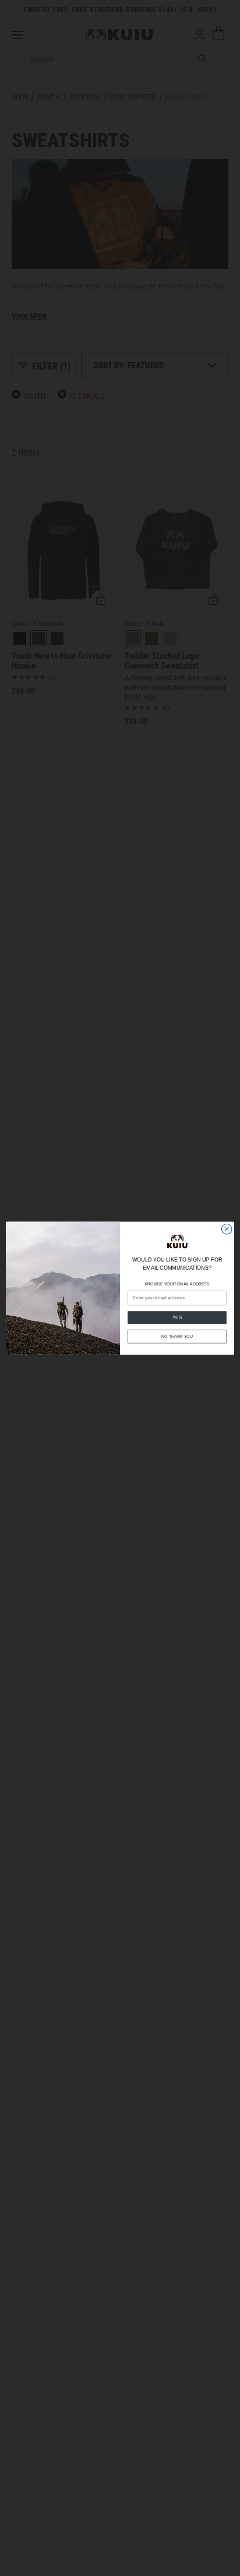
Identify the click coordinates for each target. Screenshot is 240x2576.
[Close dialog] (227, 1229)
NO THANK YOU (177, 1336)
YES (177, 1317)
